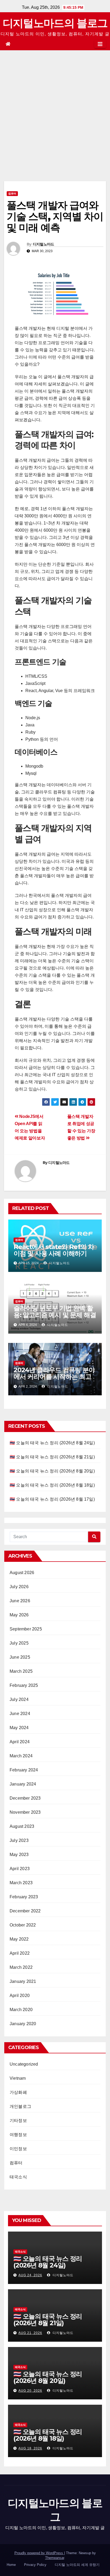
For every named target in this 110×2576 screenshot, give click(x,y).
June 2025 (20, 1657)
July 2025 (19, 1643)
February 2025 (24, 1685)
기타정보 (18, 2121)
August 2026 (22, 1573)
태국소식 (18, 2177)
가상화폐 (18, 2092)
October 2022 (23, 1925)
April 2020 (20, 1996)
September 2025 (26, 1629)
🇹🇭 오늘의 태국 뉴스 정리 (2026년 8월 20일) (52, 1471)
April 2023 (20, 1869)
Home (11, 2565)
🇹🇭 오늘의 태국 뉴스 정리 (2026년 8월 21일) (52, 1457)
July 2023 (19, 1840)
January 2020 (23, 2024)
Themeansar (55, 2558)
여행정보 (18, 2135)
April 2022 (20, 1953)
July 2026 (19, 1587)
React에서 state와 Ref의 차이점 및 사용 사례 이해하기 (54, 1250)
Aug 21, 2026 (30, 2333)
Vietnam (18, 2078)
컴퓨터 (12, 193)
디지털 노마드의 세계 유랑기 (77, 2565)
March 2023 (21, 1883)
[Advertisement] (55, 108)
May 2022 (19, 1939)
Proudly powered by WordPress (39, 2553)
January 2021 (23, 1981)
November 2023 (25, 1812)
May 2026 (19, 1615)
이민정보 (18, 2149)
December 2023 (25, 1798)
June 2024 (20, 1714)
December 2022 (25, 1911)
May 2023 (19, 1855)
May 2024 (19, 1728)
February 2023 (24, 1897)
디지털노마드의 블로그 (55, 23)
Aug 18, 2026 (30, 2448)
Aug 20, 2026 (30, 2391)
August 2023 (22, 1826)
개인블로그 (20, 2106)
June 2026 (20, 1601)
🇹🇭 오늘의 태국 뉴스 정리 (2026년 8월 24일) (52, 1443)
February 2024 (24, 1770)
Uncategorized (24, 2064)
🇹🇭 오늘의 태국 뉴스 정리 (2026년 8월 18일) (52, 1485)
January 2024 (23, 1784)
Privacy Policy (35, 2565)
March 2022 (21, 1967)
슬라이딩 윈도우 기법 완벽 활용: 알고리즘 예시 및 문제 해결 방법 (55, 1315)
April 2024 (20, 1742)
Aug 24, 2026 (30, 2275)
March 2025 (21, 1671)
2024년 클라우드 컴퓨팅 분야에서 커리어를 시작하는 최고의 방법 (54, 1377)
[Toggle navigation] (100, 44)
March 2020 (21, 2010)
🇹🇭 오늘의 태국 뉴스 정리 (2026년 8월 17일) (52, 1499)
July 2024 (19, 1699)
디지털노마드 (44, 244)
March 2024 (21, 1756)
